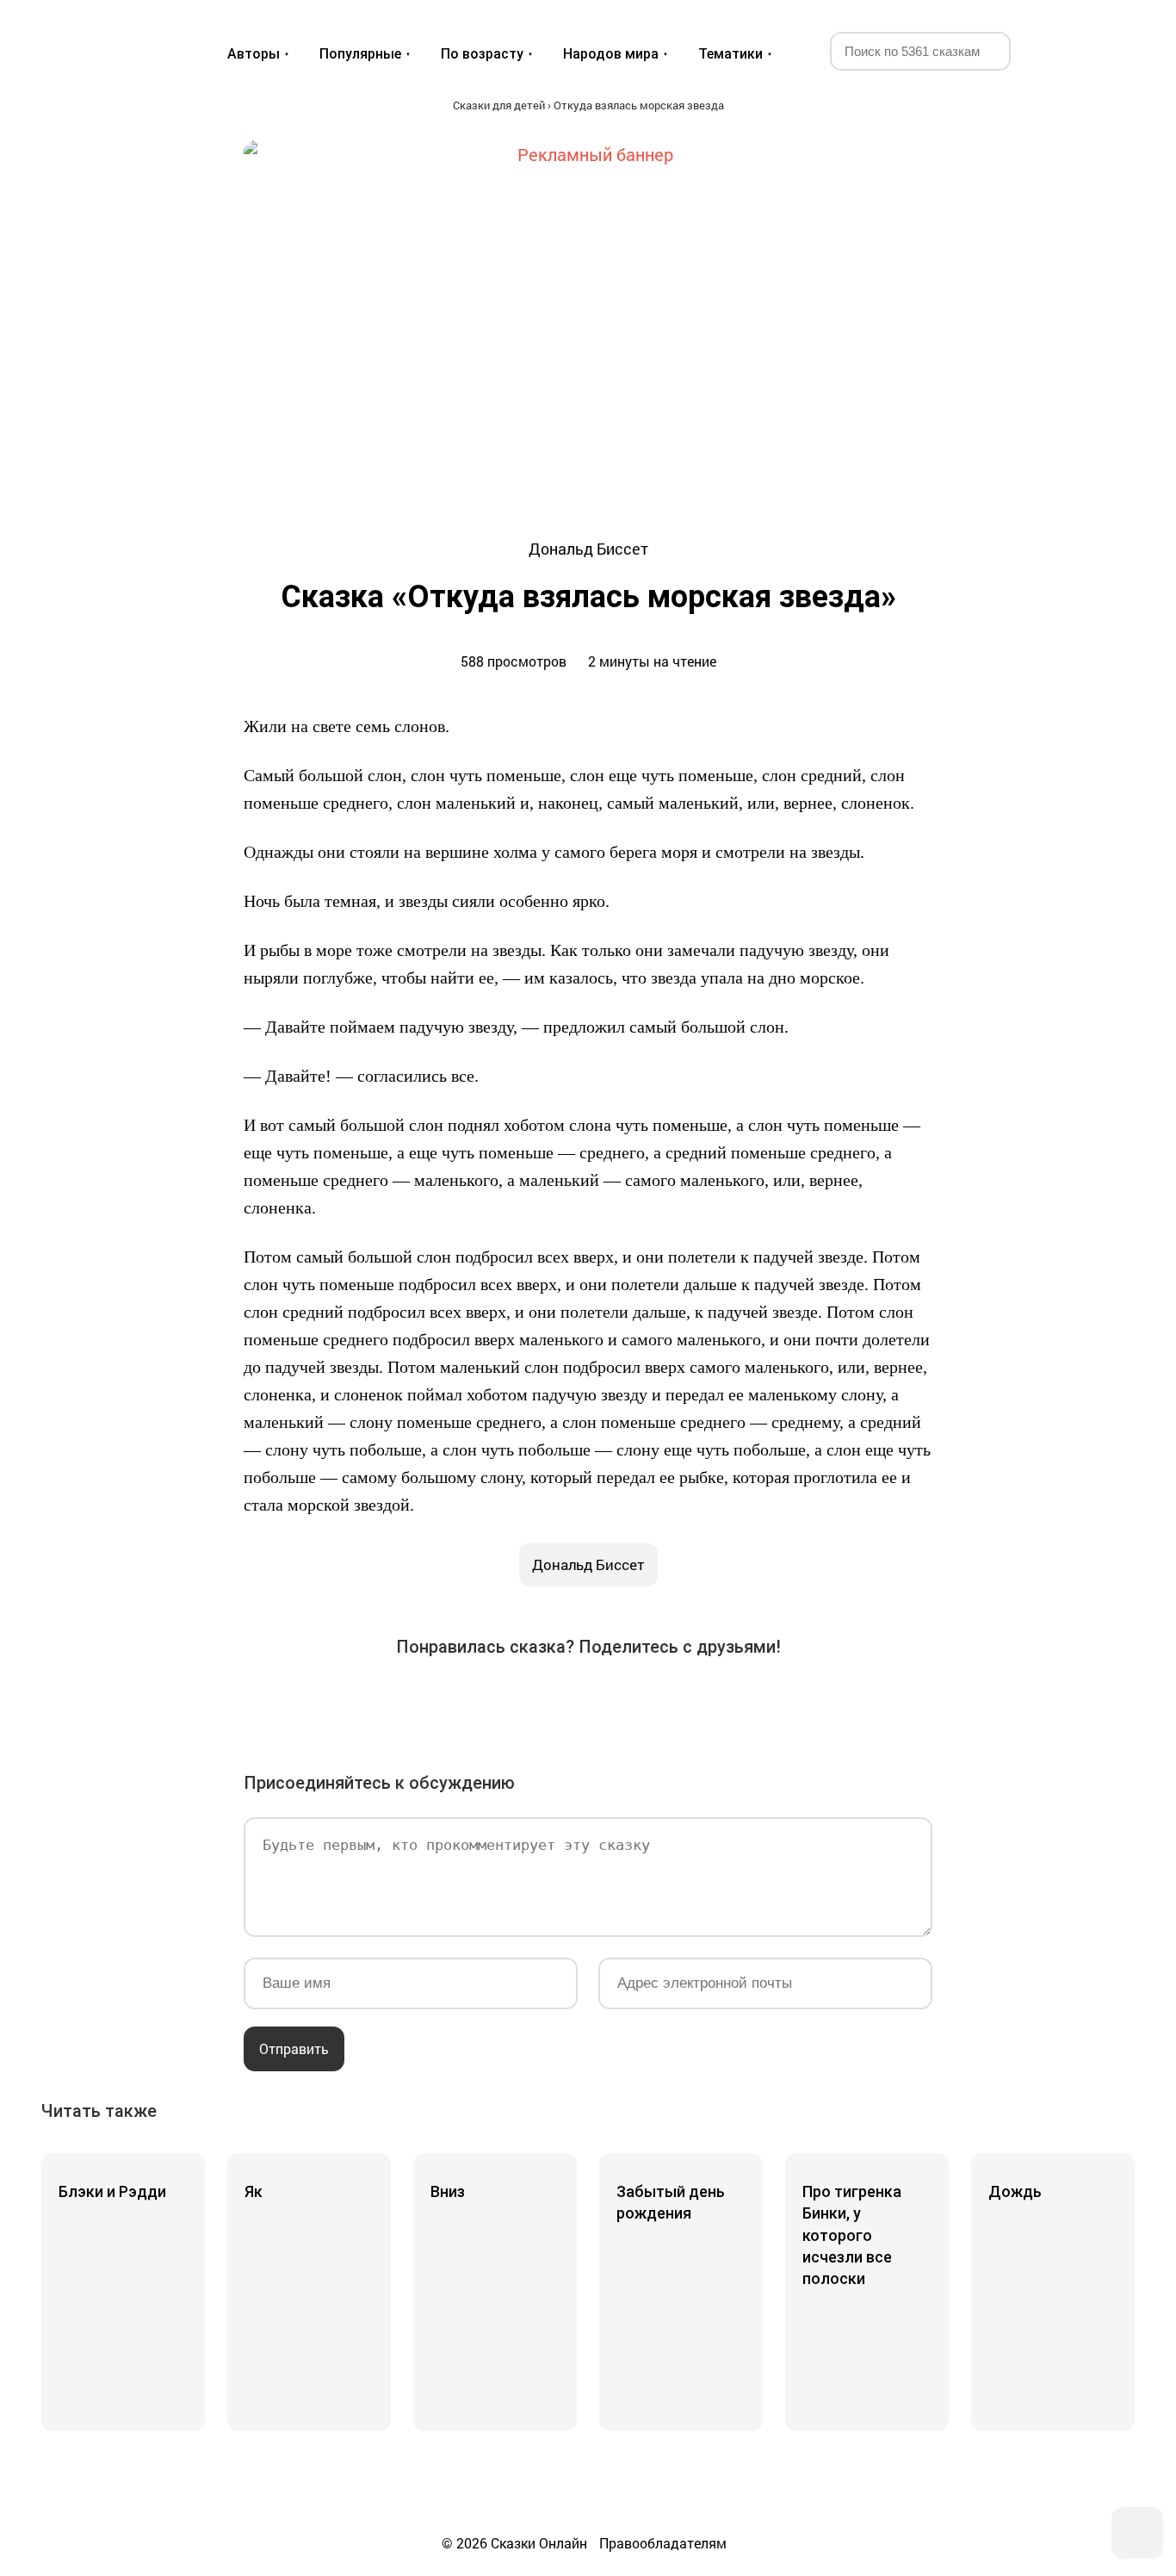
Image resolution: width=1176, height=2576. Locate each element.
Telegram (636, 1702)
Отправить (294, 2048)
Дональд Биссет (588, 1564)
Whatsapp (684, 1702)
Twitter (492, 1702)
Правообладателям (663, 2543)
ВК (395, 1702)
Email (733, 1702)
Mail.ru (588, 1702)
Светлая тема (1099, 50)
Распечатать (781, 1702)
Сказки (104, 36)
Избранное (1057, 50)
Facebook (443, 1702)
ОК (540, 1702)
